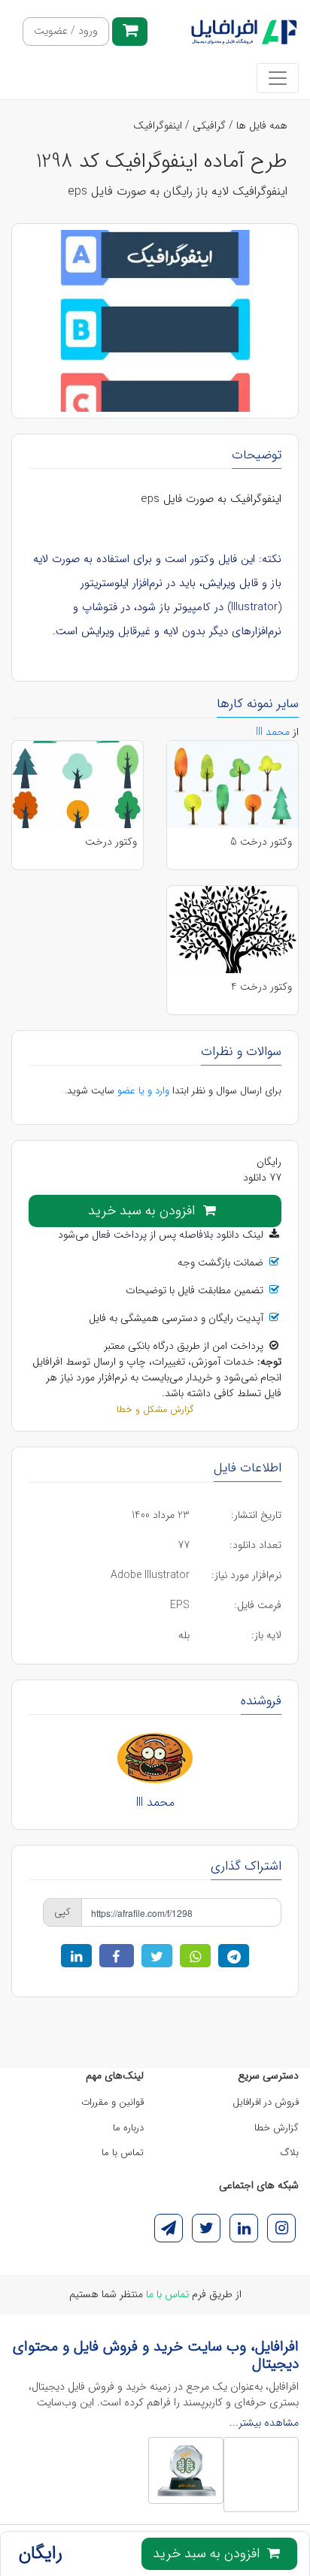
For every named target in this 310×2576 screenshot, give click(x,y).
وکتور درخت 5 (261, 842)
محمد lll (155, 1802)
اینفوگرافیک (158, 125)
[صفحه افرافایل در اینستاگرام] (281, 2228)
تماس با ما (123, 2153)
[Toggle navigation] (278, 78)
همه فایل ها (262, 125)
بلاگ (290, 2153)
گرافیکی (209, 125)
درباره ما (128, 2128)
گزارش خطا (277, 2128)
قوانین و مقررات (112, 2102)
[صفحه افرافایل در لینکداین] (244, 2228)
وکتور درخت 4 (261, 987)
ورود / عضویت (66, 31)
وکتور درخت (111, 842)
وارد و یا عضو (143, 1091)
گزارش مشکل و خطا (155, 1410)
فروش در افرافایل (266, 2102)
